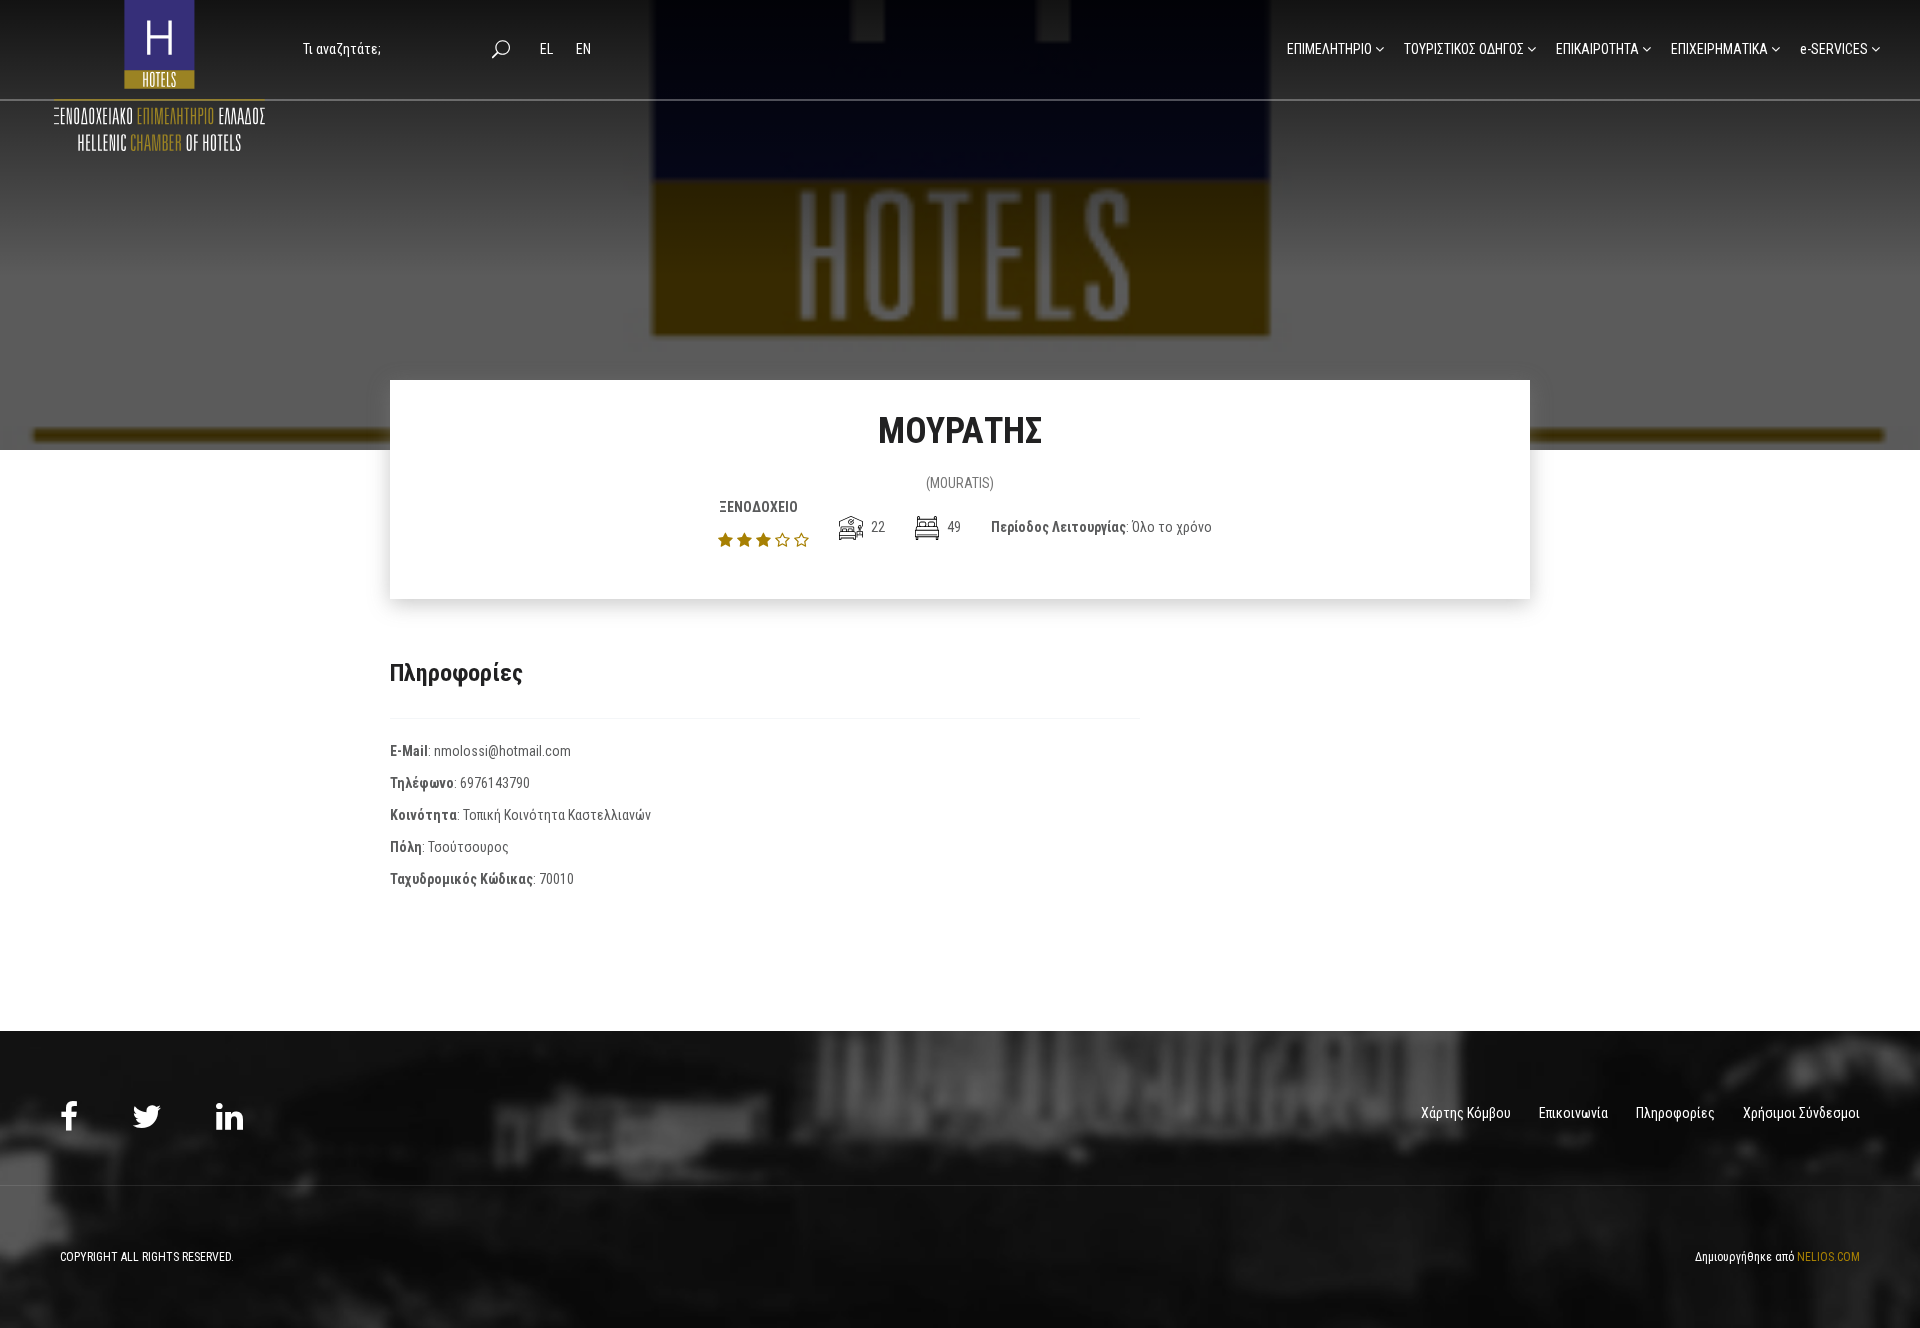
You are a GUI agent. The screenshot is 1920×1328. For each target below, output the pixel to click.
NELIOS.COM (1828, 1257)
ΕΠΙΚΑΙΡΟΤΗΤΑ (1597, 49)
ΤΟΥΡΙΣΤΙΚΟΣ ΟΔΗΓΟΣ (1464, 49)
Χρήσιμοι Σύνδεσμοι (1801, 1113)
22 (876, 527)
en (583, 49)
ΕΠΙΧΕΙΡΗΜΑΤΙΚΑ (1719, 49)
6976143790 (495, 783)
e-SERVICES (1834, 49)
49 (952, 527)
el (548, 49)
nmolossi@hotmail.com (502, 751)
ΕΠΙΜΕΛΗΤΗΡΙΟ (1329, 49)
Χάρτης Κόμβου (1466, 1113)
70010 (556, 879)
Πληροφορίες (1675, 1113)
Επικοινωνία (1573, 1113)
